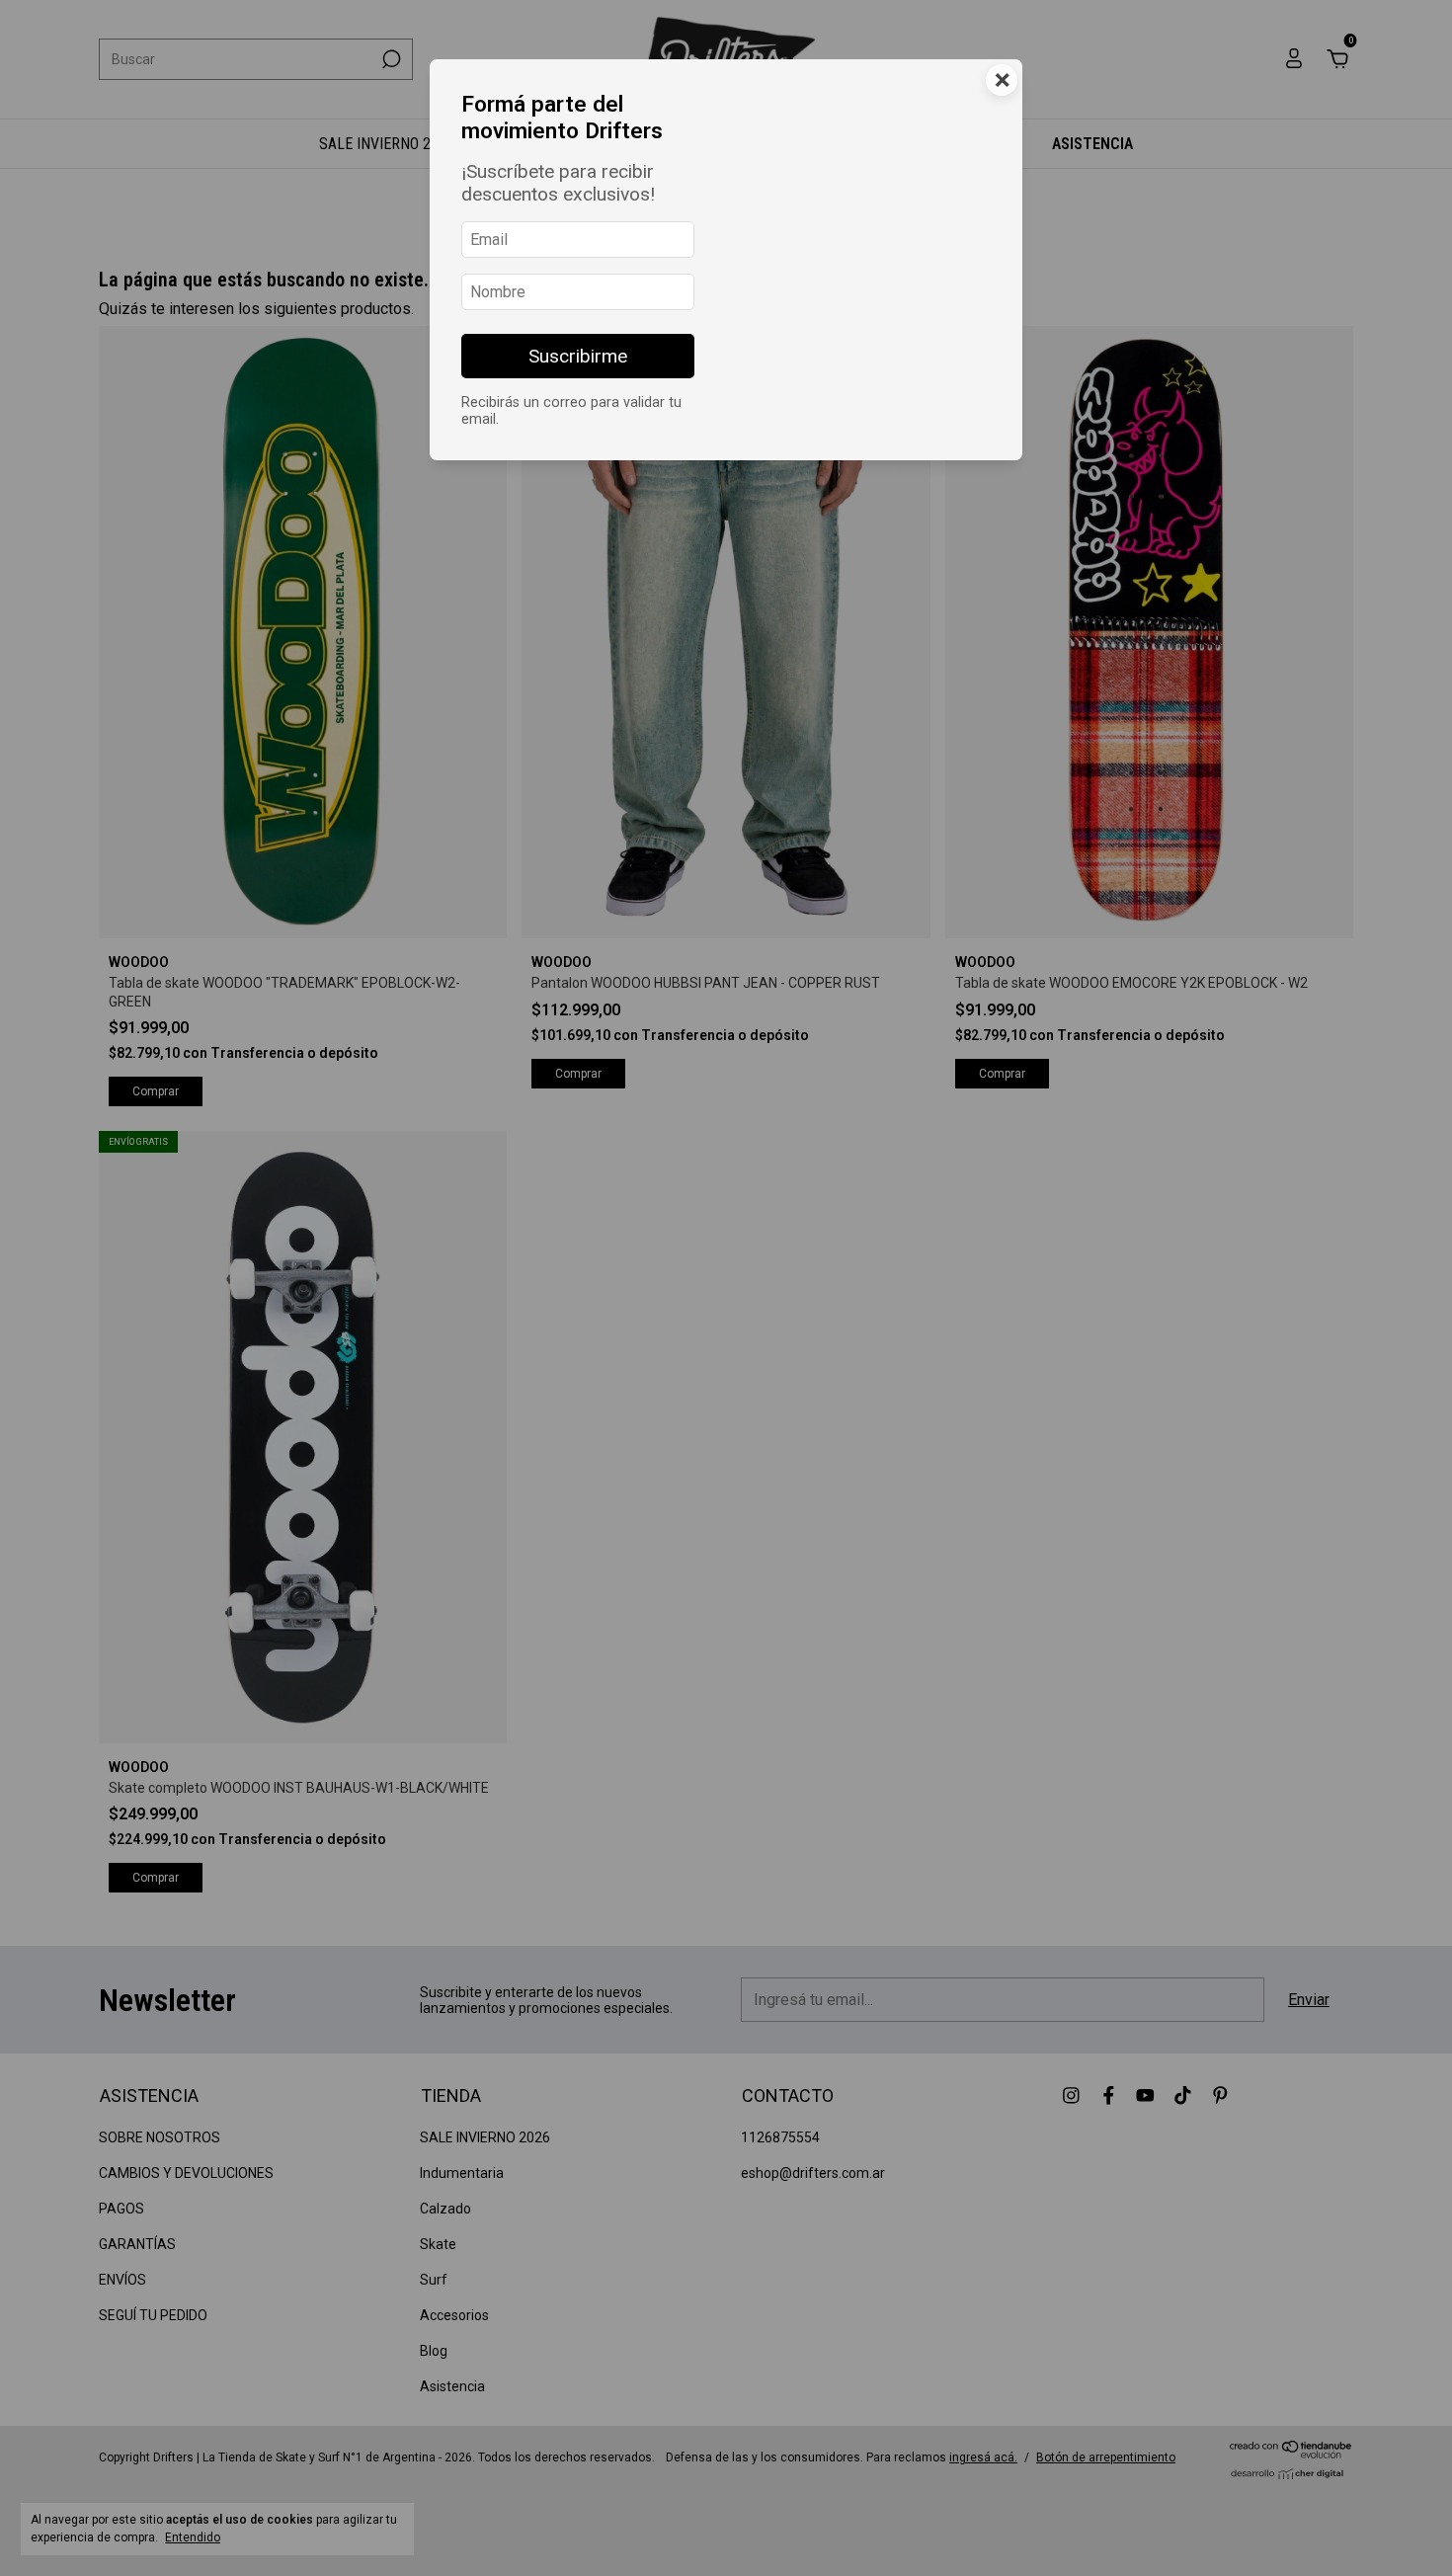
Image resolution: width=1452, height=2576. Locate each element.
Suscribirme (578, 356)
